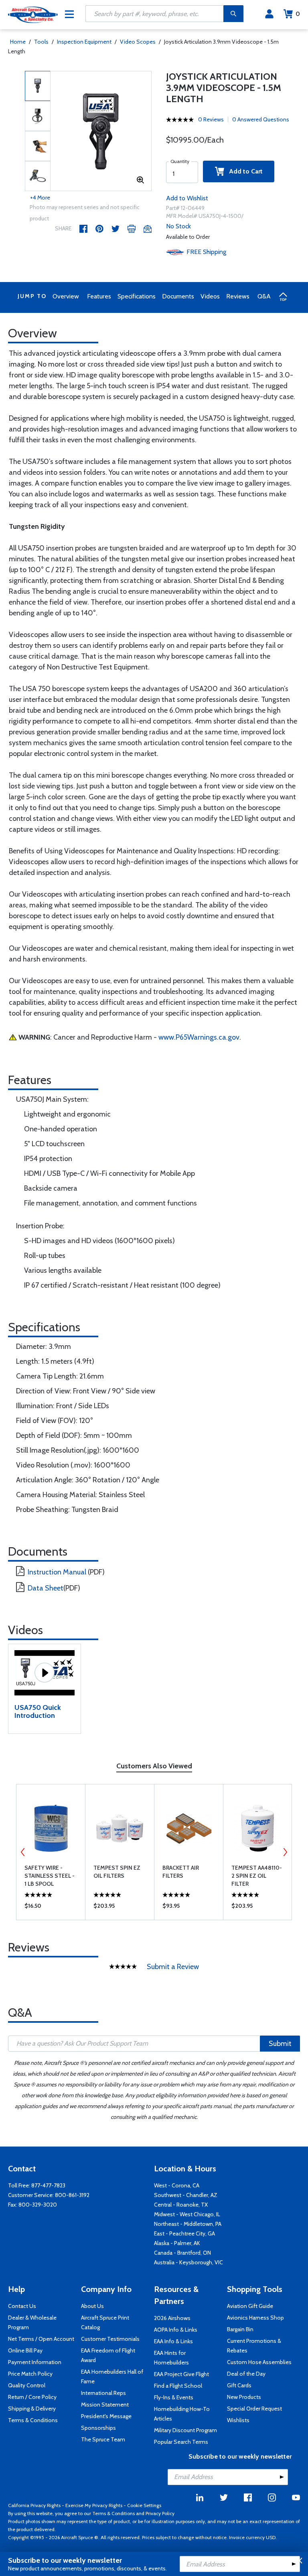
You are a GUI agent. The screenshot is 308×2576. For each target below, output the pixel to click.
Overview (66, 296)
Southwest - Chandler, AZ (186, 2195)
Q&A (264, 296)
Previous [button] (23, 1852)
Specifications (137, 296)
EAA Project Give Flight (181, 2374)
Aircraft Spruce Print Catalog (105, 2322)
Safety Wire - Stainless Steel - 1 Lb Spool (50, 1876)
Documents (178, 296)
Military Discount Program (185, 2430)
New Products (244, 2397)
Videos (210, 296)
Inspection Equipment (84, 42)
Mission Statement (105, 2405)
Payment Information (35, 2362)
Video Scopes (138, 42)
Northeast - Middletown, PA (188, 2224)
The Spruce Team (103, 2439)
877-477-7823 (48, 2185)
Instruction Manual (57, 1572)
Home (18, 42)
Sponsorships (98, 2428)
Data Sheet (46, 1588)
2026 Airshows (172, 2318)
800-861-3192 (72, 2195)
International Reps (103, 2393)
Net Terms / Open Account (41, 2339)
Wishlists (238, 2420)
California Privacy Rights (34, 2505)
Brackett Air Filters (181, 1872)
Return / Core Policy (32, 2397)
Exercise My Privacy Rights (94, 2505)
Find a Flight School (178, 2386)
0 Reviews (211, 119)
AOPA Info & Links (176, 2330)
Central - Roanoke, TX (181, 2205)
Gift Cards (239, 2385)
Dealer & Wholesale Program (32, 2322)
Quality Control (27, 2385)
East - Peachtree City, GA (184, 2233)
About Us (92, 2306)
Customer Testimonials (110, 2339)
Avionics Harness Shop (255, 2318)
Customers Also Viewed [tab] (154, 1766)
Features (99, 296)
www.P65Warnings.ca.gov (199, 1037)
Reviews (238, 296)
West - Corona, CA (177, 2185)
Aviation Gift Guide (250, 2306)
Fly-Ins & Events (174, 2397)
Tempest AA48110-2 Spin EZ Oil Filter (257, 1876)
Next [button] (285, 1852)
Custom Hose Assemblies (259, 2362)
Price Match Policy (30, 2374)
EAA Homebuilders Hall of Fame (112, 2376)
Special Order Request (254, 2409)
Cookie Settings (144, 2505)
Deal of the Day (246, 2374)
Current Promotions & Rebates (254, 2346)
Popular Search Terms (181, 2442)
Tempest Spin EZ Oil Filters (117, 1872)
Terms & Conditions (33, 2420)
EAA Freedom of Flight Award (108, 2355)
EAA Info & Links (173, 2341)
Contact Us (22, 2306)
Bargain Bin (240, 2329)
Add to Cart (243, 171)
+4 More (40, 198)
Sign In (269, 14)
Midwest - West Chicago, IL (187, 2214)
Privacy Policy (160, 2513)
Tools (41, 42)
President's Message (106, 2416)
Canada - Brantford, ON (182, 2253)
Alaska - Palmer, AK (177, 2243)
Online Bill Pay (25, 2350)
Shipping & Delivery (32, 2409)
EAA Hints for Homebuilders (171, 2358)
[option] (101, 131)
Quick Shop (51, 1908)
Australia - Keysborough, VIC (188, 2262)
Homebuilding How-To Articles (182, 2414)
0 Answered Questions (261, 119)
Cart (298, 14)
